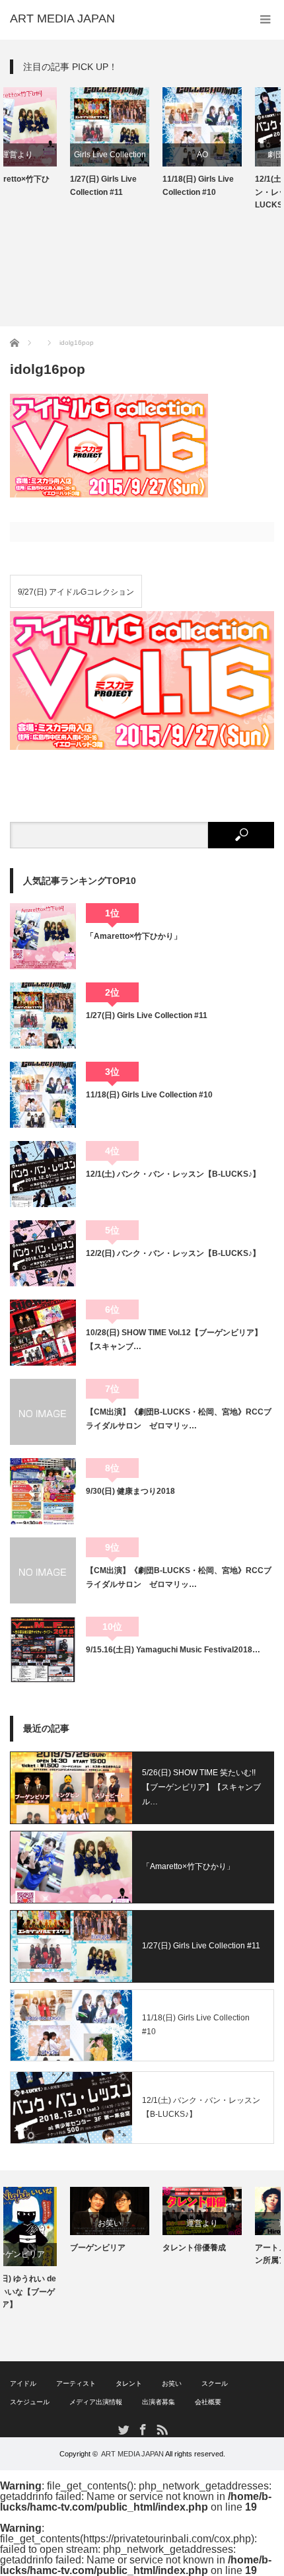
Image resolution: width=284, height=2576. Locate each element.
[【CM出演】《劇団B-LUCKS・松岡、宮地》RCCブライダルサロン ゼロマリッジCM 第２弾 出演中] (43, 1412)
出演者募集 (159, 2402)
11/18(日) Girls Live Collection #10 (138, 185)
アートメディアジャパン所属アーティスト (234, 2254)
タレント (129, 2383)
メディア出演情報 (96, 2402)
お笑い (50, 2223)
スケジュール (30, 2402)
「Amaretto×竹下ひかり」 (134, 936)
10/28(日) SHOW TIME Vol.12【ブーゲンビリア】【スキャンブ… (174, 1339)
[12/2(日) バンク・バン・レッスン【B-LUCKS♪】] (43, 1253)
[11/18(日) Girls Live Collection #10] (43, 1095)
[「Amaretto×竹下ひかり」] (43, 936)
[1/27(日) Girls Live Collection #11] (43, 1015)
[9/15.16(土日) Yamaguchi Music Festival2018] (43, 1650)
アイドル (23, 2383)
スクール (215, 2383)
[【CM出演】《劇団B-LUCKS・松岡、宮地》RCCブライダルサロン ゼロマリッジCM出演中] (43, 1570)
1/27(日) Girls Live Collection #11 (43, 185)
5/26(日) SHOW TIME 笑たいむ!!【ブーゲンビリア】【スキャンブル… (201, 1787)
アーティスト (76, 2383)
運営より (142, 2223)
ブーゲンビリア (38, 2248)
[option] (50, 143)
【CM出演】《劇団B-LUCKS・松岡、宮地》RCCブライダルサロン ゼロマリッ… (179, 1418)
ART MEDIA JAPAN (132, 2454)
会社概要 (208, 2402)
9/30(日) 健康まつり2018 (130, 1491)
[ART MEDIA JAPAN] (62, 18)
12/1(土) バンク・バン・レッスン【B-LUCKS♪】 (230, 192)
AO (142, 155)
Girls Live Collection (50, 155)
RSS (161, 2429)
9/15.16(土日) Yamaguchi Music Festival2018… (173, 1650)
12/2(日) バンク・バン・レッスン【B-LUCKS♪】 (173, 1253)
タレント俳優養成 (134, 2248)
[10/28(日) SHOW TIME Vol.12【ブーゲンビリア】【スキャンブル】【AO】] (43, 1333)
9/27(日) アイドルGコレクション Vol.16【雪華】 (76, 598)
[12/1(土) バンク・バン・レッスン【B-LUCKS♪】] (43, 1174)
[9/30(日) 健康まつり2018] (43, 1491)
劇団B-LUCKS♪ (235, 155)
